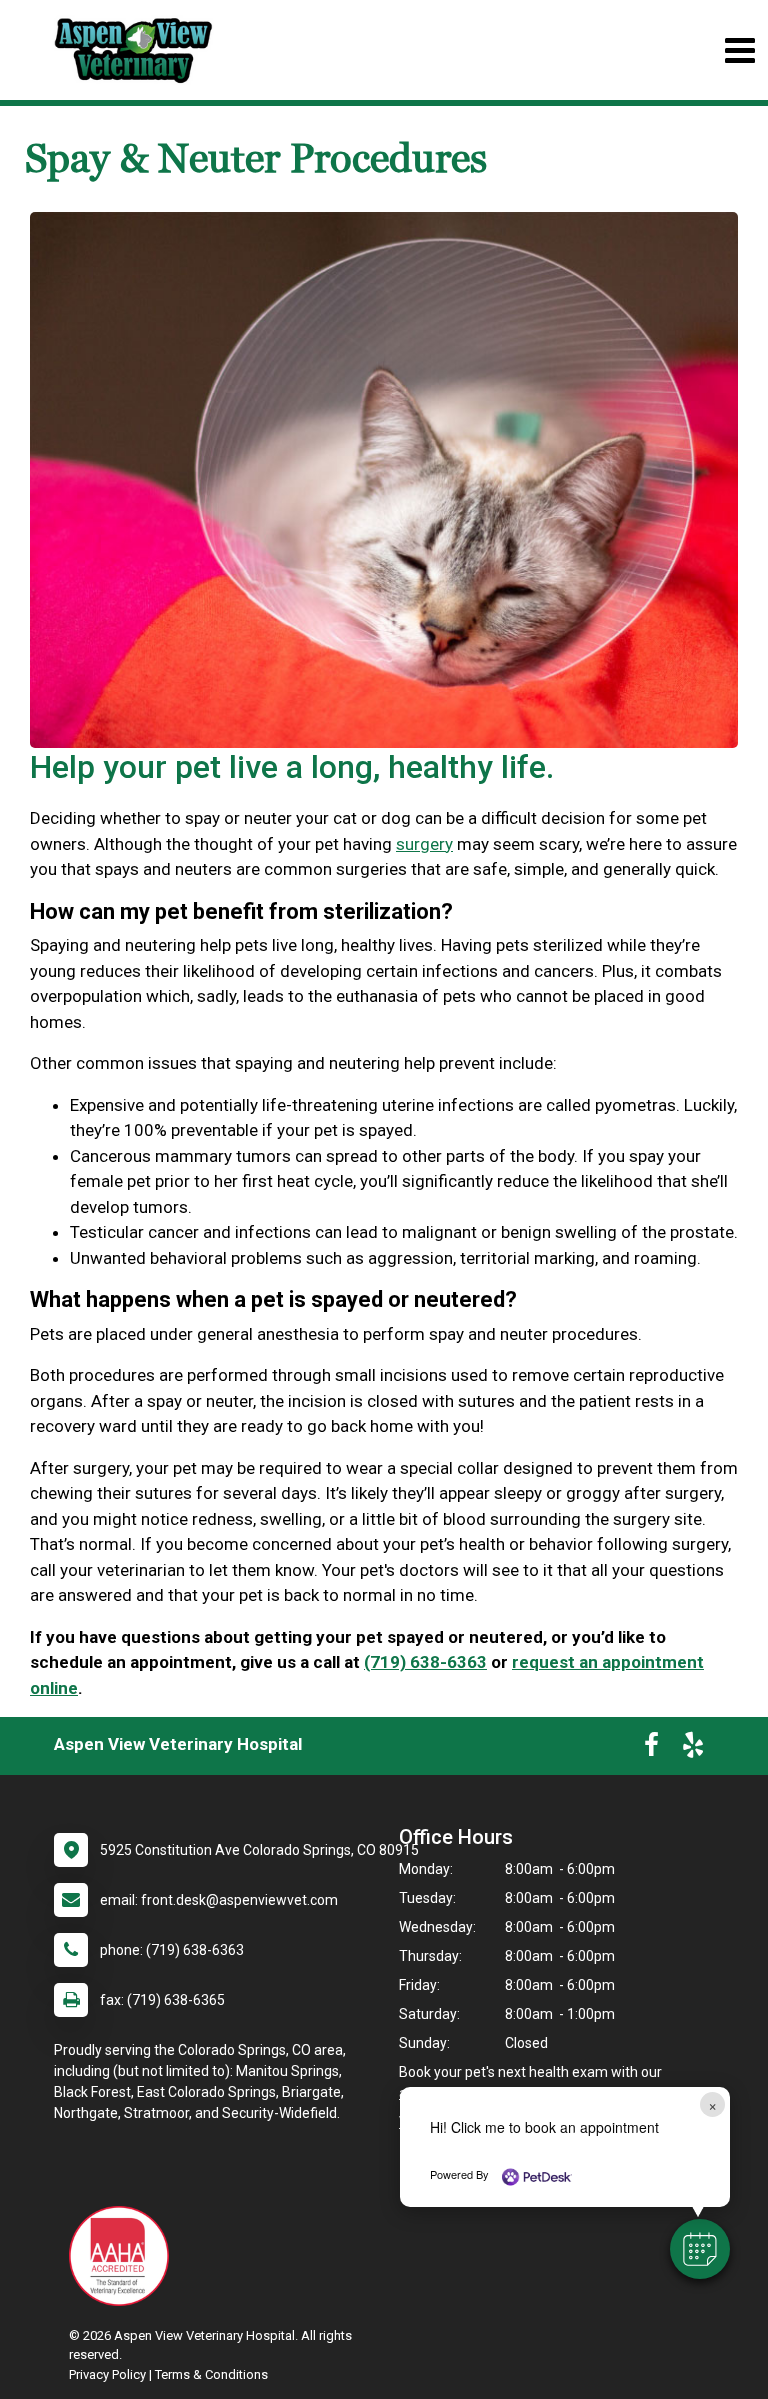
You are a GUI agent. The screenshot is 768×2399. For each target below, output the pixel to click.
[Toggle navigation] (739, 50)
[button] (700, 2249)
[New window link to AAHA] (124, 2256)
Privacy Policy (107, 2374)
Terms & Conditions (211, 2374)
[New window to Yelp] (693, 1749)
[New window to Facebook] (651, 1749)
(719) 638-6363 (425, 1662)
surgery (424, 844)
